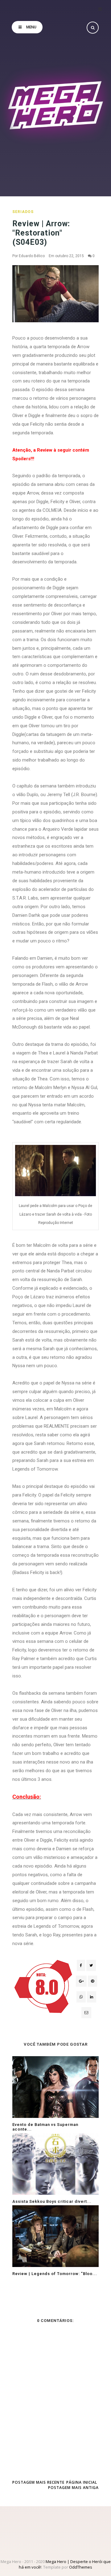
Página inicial (82, 2482)
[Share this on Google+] (81, 1981)
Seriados (23, 212)
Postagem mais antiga (73, 2488)
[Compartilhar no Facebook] (81, 1965)
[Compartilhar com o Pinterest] (86, 2013)
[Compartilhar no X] (91, 1965)
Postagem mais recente (38, 2482)
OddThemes (81, 2567)
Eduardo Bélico (32, 256)
